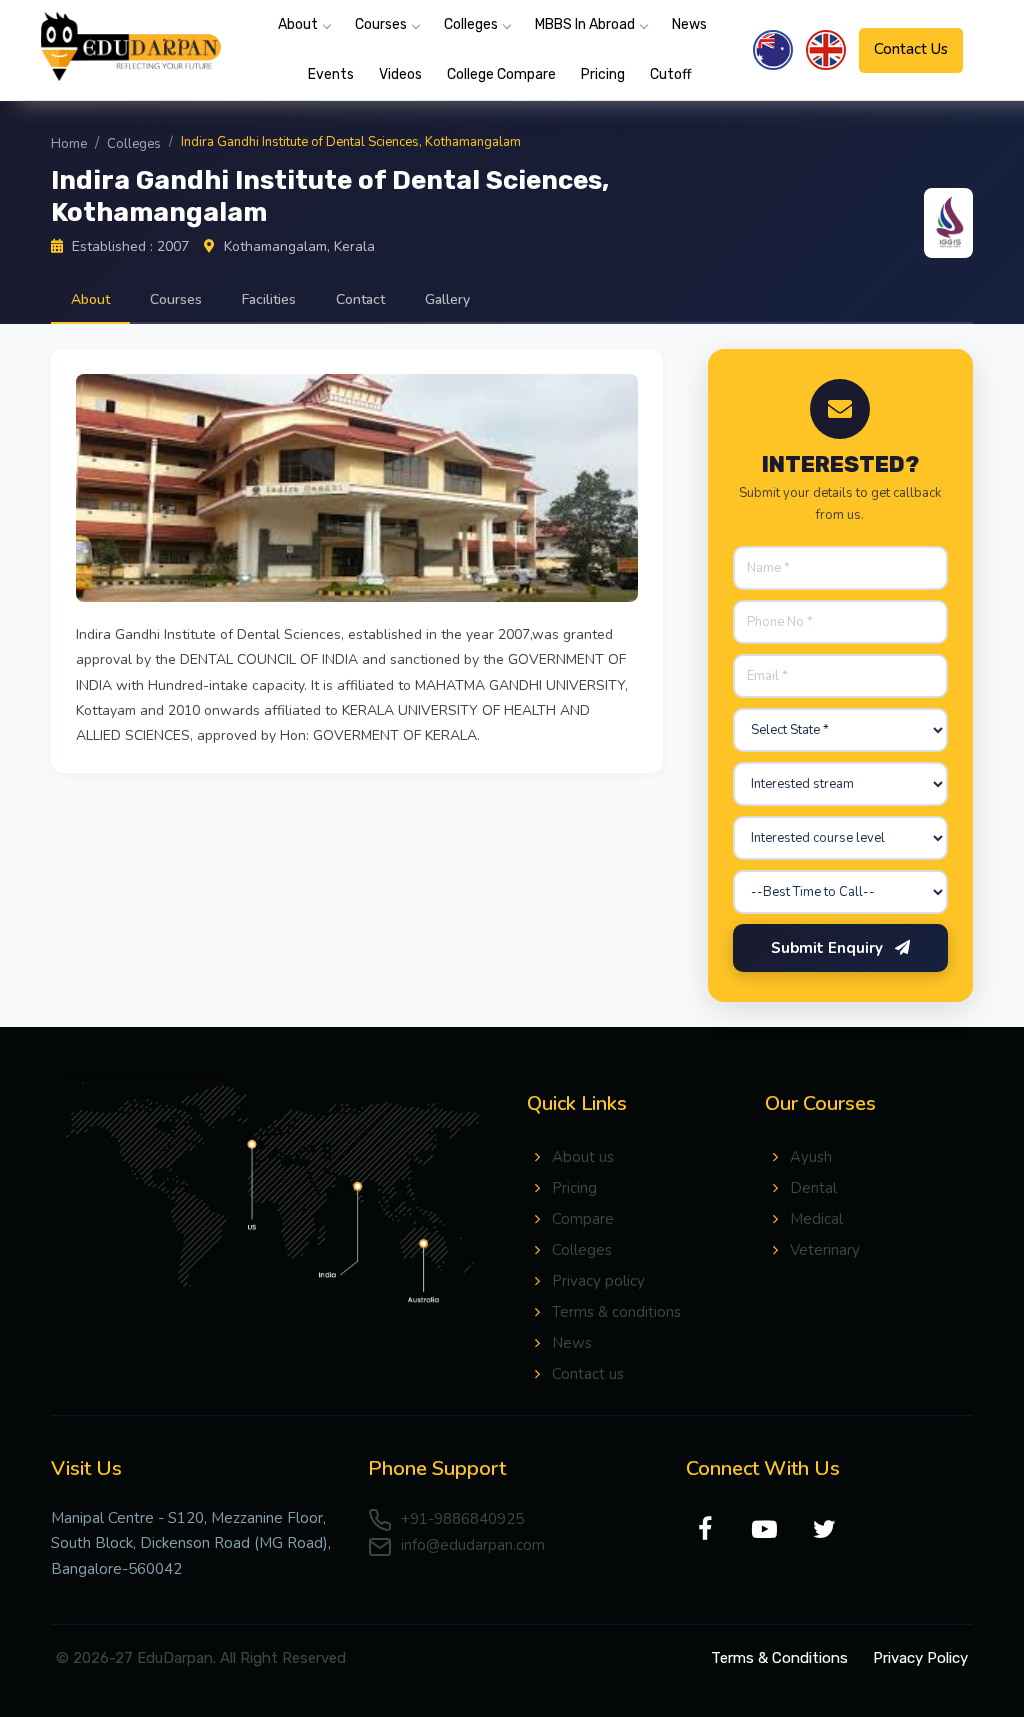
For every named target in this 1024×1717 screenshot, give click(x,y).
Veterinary (825, 1250)
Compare (583, 1219)
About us (583, 1157)
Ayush (811, 1157)
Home (69, 144)
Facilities (269, 299)
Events (331, 74)
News (689, 24)
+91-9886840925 (460, 1519)
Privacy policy (598, 1281)
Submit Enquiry (829, 948)
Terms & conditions (616, 1312)
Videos (400, 74)
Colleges (471, 24)
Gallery (447, 299)
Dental (813, 1188)
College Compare (501, 74)
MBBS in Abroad (585, 24)
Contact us (588, 1374)
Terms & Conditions (779, 1658)
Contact (360, 299)
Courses (381, 24)
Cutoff (671, 74)
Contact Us (911, 49)
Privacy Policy (920, 1658)
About (298, 24)
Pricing (603, 74)
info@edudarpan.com (471, 1545)
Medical (816, 1219)
